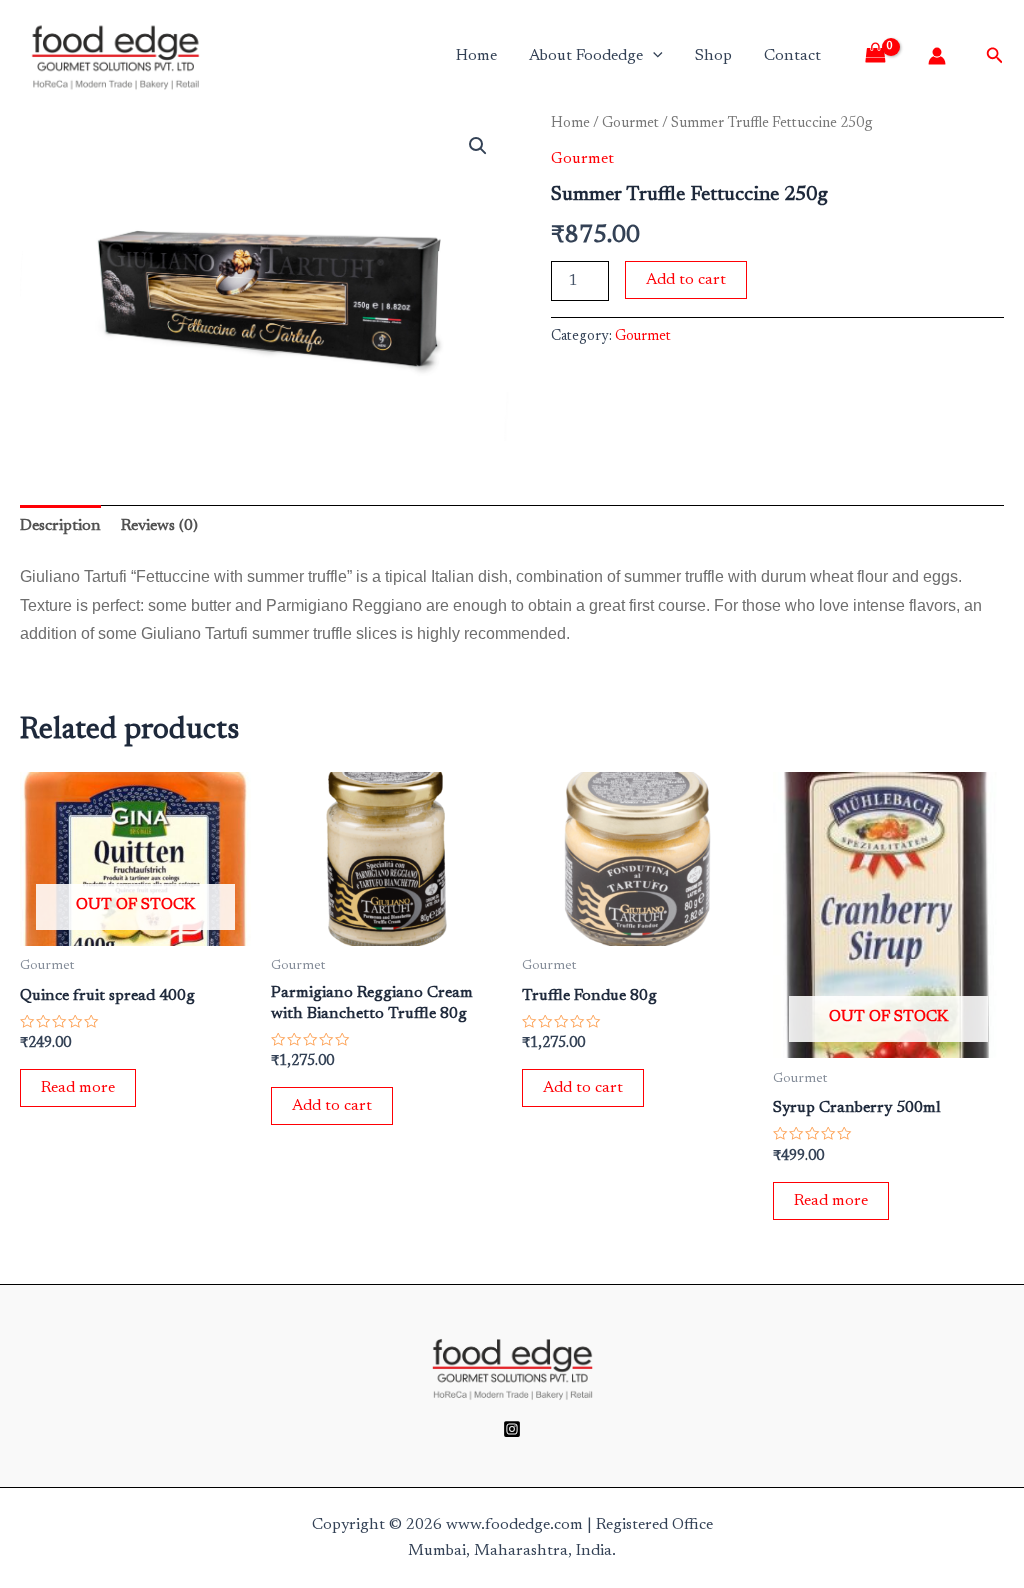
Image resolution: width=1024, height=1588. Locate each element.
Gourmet (630, 123)
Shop (713, 56)
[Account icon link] (937, 56)
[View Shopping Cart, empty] (882, 56)
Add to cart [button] (332, 1106)
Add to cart (686, 280)
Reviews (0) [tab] (159, 526)
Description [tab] (60, 526)
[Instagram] (512, 1429)
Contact (792, 56)
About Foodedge (586, 56)
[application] (653, 56)
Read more (78, 1088)
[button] (478, 146)
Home (476, 56)
